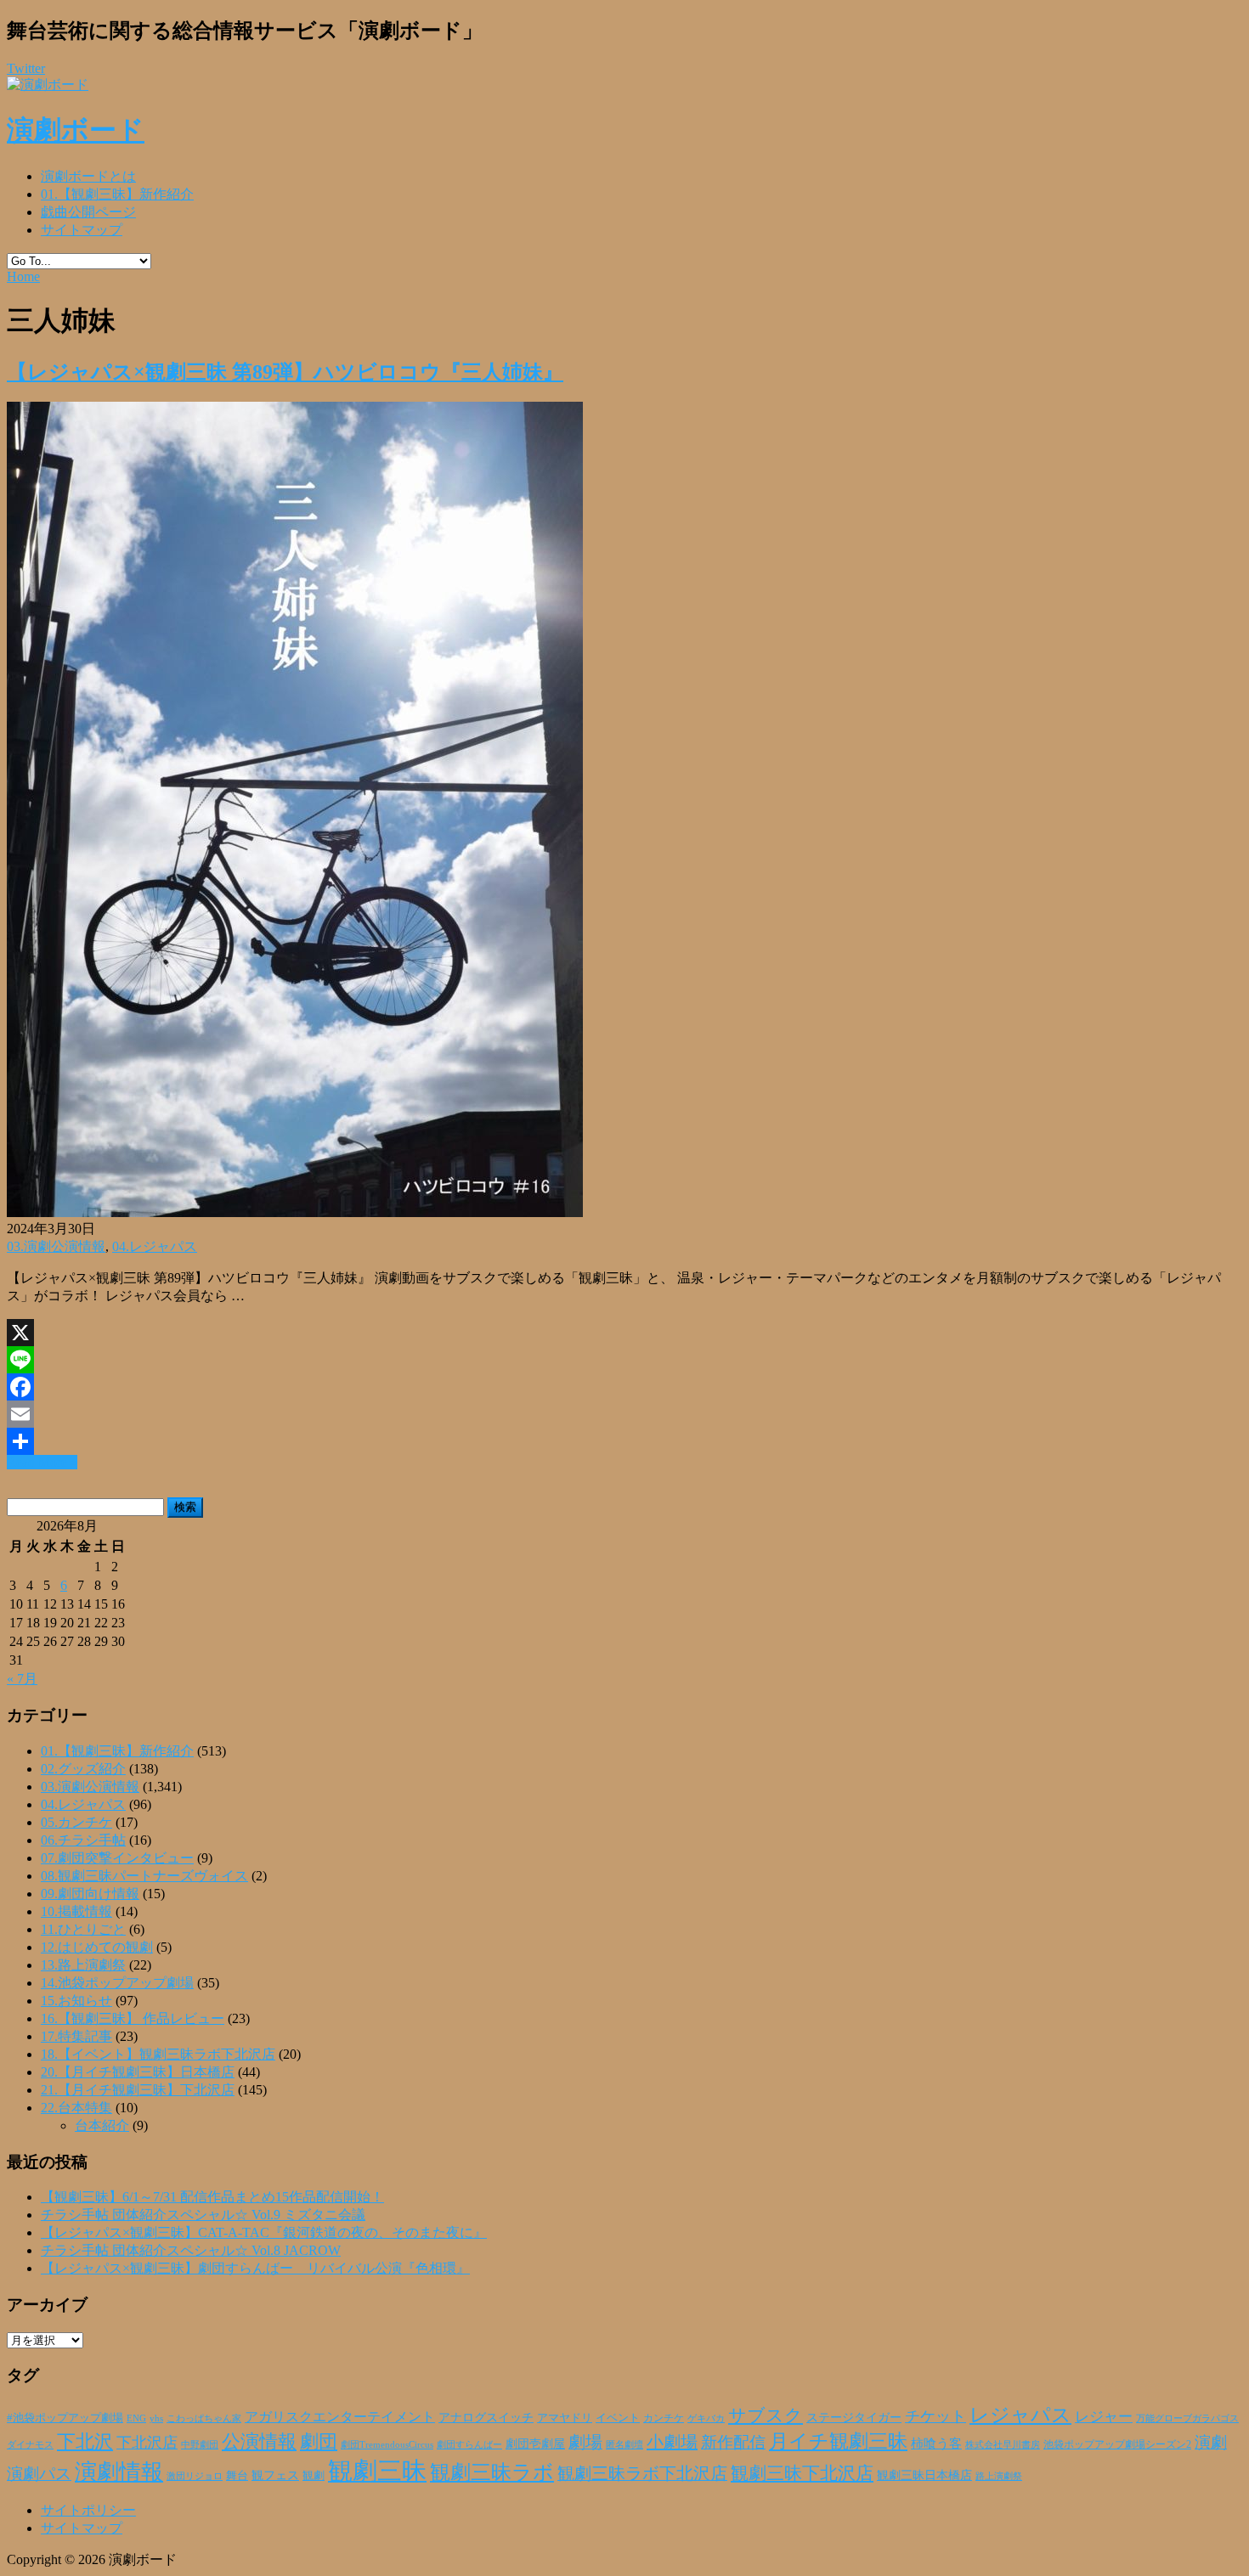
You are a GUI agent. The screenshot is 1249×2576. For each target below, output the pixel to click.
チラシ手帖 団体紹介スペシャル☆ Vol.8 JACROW (191, 2250)
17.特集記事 (76, 2036)
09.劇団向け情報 (90, 1894)
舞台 (237, 2476)
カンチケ (664, 2418)
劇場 (585, 2442)
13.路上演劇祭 (83, 1965)
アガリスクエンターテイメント (340, 2417)
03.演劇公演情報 (56, 1246)
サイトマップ (82, 230)
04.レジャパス (155, 1246)
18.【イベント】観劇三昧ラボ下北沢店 (158, 2054)
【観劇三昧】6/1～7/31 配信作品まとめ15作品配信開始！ (212, 2197)
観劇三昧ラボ (492, 2472)
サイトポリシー (88, 2510)
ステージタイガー (854, 2418)
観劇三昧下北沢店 (802, 2473)
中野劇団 (200, 2445)
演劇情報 (119, 2472)
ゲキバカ (706, 2418)
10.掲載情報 (76, 1911)
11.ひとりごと (83, 1929)
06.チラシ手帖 (83, 1840)
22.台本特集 (76, 2108)
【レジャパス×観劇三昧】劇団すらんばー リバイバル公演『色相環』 (255, 2268)
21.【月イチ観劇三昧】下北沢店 (138, 2090)
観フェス (275, 2475)
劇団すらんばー (469, 2444)
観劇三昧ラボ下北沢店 (642, 2473)
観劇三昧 (377, 2471)
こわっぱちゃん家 (204, 2418)
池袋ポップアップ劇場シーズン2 (1117, 2444)
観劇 (314, 2475)
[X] (624, 1333)
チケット (935, 2416)
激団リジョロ (195, 2476)
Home (23, 276)
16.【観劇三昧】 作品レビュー (133, 2018)
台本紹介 (102, 2125)
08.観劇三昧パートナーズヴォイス (144, 1876)
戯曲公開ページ (88, 212)
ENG (136, 2418)
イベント (618, 2418)
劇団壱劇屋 (535, 2444)
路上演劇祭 (999, 2476)
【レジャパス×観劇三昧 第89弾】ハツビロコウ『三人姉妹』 (285, 372)
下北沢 (85, 2442)
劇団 (319, 2442)
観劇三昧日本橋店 (924, 2475)
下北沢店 (147, 2443)
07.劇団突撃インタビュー (117, 1858)
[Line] (624, 1360)
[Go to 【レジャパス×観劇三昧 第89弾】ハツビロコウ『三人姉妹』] (295, 1212)
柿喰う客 (936, 2444)
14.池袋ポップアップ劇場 (117, 1983)
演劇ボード (76, 130)
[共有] (624, 1441)
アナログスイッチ (486, 2418)
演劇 (1211, 2442)
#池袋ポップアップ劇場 (65, 2418)
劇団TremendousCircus (387, 2444)
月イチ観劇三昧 (838, 2441)
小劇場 (672, 2442)
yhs (156, 2418)
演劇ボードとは (88, 176)
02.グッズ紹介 (83, 1769)
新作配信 (733, 2442)
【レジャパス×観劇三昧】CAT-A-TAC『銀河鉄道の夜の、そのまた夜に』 (264, 2232)
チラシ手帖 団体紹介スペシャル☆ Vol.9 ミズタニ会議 (203, 2215)
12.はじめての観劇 (97, 1947)
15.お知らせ (76, 2001)
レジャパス (1020, 2415)
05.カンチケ (76, 1822)
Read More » (42, 1462)
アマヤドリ (565, 2418)
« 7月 (22, 1679)
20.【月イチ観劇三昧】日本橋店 (138, 2072)
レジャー (1104, 2417)
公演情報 (259, 2442)
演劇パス (39, 2474)
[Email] (624, 1414)
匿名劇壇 (624, 2444)
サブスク (766, 2415)
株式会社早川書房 (1003, 2445)
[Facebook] (624, 1387)
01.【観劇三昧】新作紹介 (117, 194)
